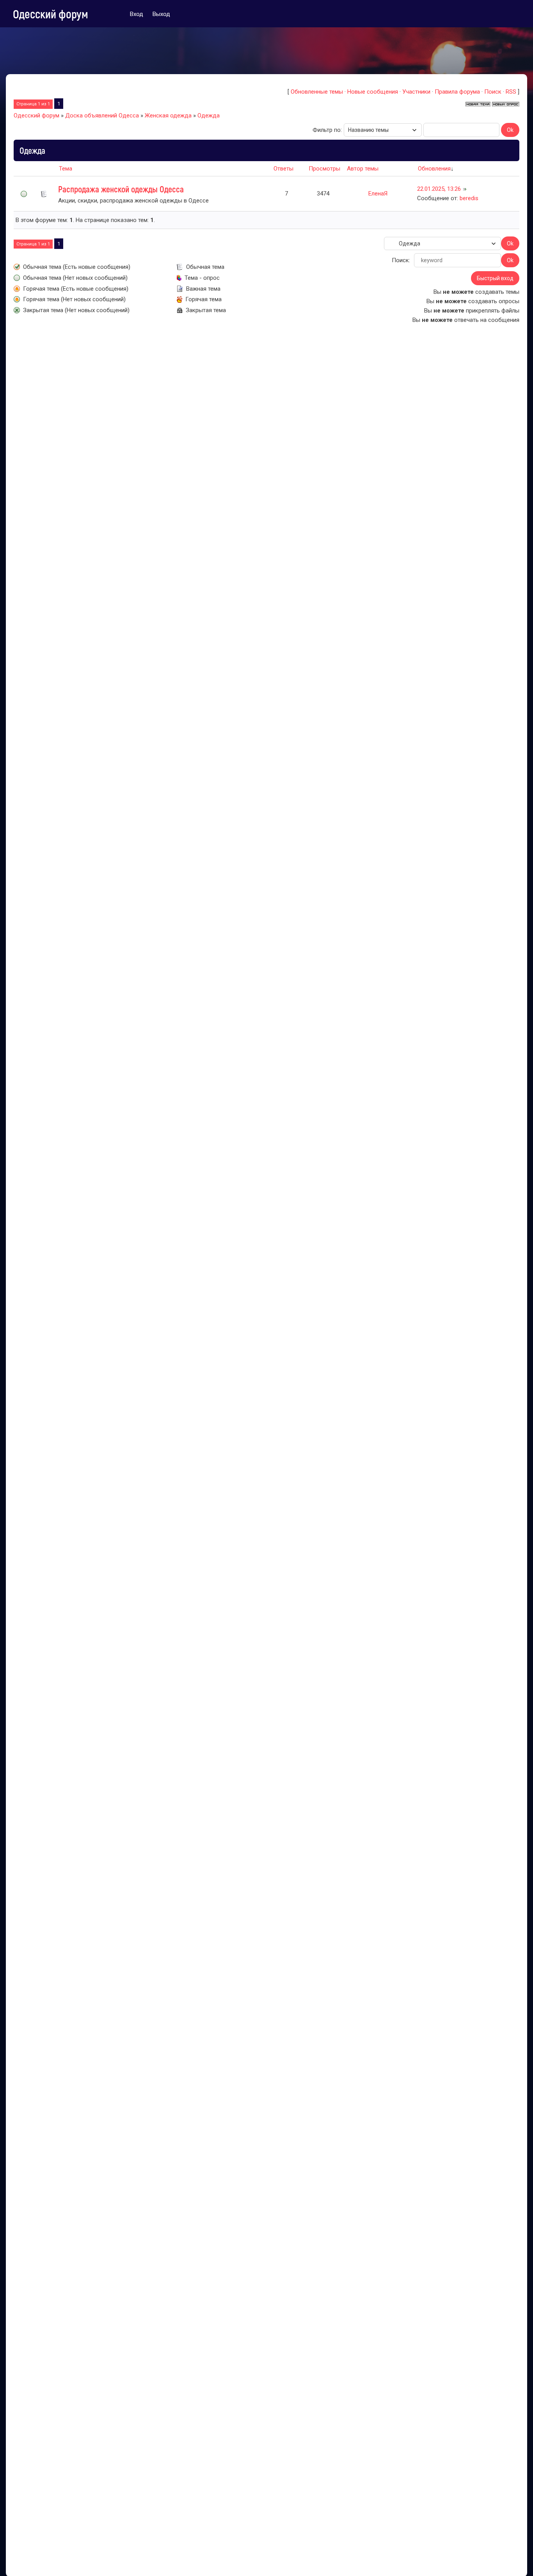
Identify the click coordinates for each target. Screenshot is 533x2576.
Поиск (493, 92)
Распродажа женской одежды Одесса (121, 189)
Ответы (283, 169)
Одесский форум (51, 14)
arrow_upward (515, 2558)
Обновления (434, 169)
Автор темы (363, 169)
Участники (416, 92)
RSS (511, 92)
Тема (66, 169)
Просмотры (324, 169)
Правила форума (457, 92)
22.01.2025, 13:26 (439, 189)
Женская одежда (168, 115)
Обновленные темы (317, 92)
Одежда (209, 115)
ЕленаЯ (378, 194)
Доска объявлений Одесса (102, 115)
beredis (469, 198)
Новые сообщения (373, 92)
